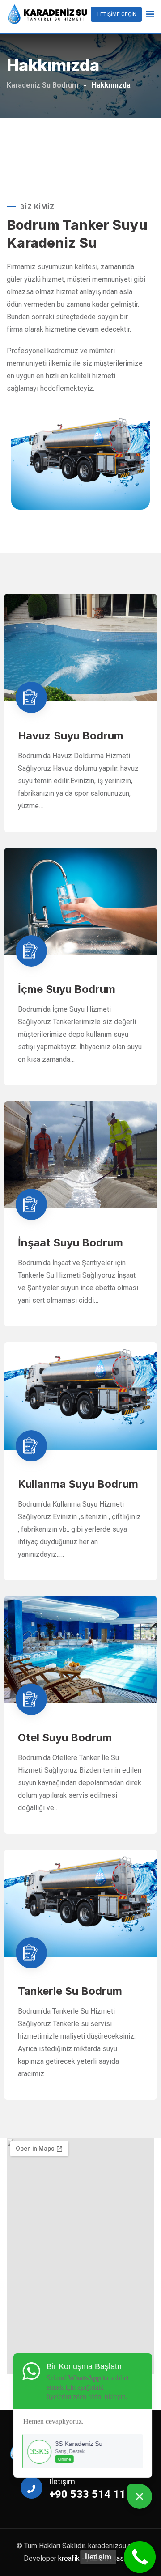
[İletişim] (140, 2557)
